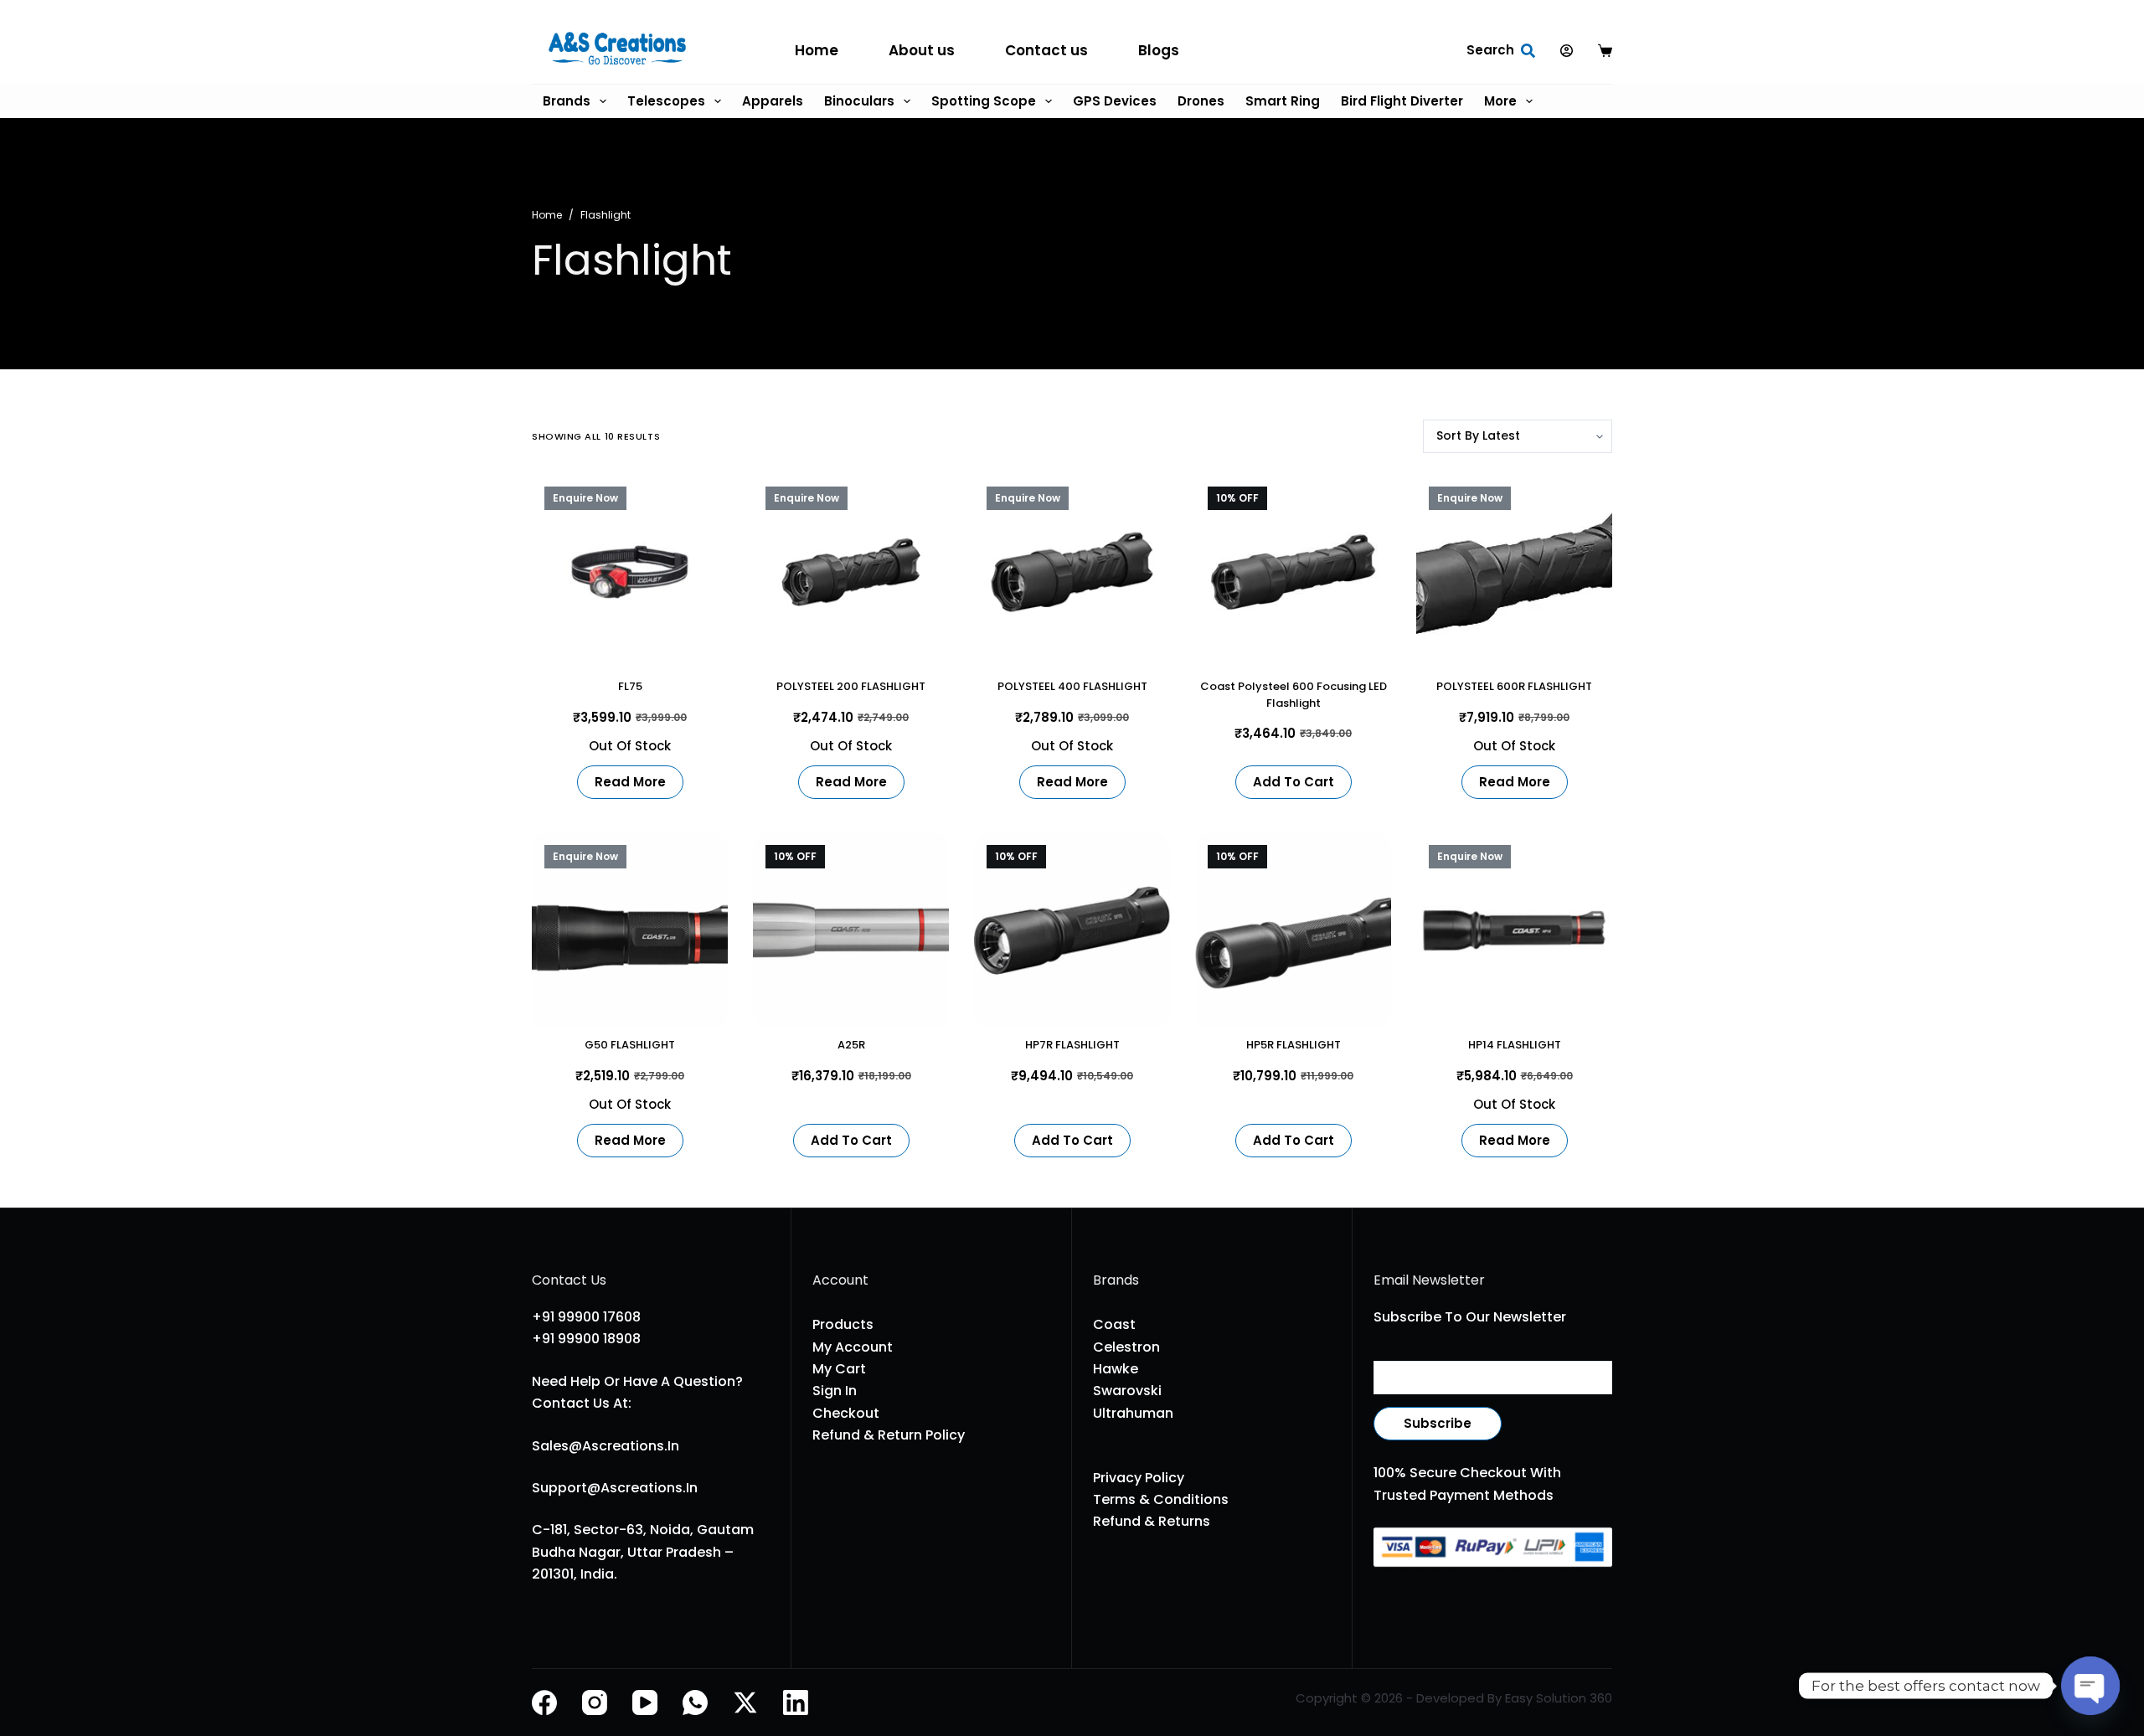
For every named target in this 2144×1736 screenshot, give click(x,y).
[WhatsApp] (695, 1703)
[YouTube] (645, 1703)
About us (922, 50)
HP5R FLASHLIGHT (1294, 1045)
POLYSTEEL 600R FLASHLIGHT (1514, 686)
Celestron (1126, 1347)
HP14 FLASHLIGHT (1515, 1045)
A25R (851, 1045)
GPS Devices (1115, 101)
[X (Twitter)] (745, 1703)
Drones (1201, 101)
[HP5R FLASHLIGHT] (1293, 930)
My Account (853, 1347)
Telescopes (666, 101)
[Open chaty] (2090, 1686)
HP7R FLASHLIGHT (1072, 1045)
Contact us (1046, 50)
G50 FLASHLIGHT (630, 1045)
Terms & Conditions (1161, 1499)
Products (843, 1324)
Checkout (846, 1413)
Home (817, 50)
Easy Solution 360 (1559, 1698)
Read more (630, 782)
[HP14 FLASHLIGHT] (1514, 930)
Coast (1114, 1324)
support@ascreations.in (615, 1488)
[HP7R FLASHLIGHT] (1072, 930)
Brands (567, 101)
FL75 (630, 686)
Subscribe (1438, 1423)
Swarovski (1127, 1391)
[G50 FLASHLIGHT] (630, 930)
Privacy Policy (1139, 1478)
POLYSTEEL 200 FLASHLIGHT (851, 686)
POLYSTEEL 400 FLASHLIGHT (1072, 686)
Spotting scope (984, 101)
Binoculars (859, 101)
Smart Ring (1283, 101)
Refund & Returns (1152, 1521)
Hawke (1116, 1369)
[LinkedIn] (796, 1703)
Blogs (1159, 50)
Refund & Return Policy (889, 1435)
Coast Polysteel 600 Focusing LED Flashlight (1294, 695)
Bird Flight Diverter (1402, 101)
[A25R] (851, 930)
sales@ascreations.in (606, 1446)
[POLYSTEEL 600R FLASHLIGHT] (1514, 572)
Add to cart (1294, 782)
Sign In (835, 1391)
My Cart (839, 1369)
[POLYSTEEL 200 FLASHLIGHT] (851, 572)
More (1500, 101)
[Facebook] (544, 1703)
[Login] (1567, 51)
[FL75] (630, 572)
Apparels (773, 101)
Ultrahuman (1133, 1413)
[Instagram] (595, 1703)
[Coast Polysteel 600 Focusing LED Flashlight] (1293, 572)
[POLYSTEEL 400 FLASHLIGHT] (1072, 572)
